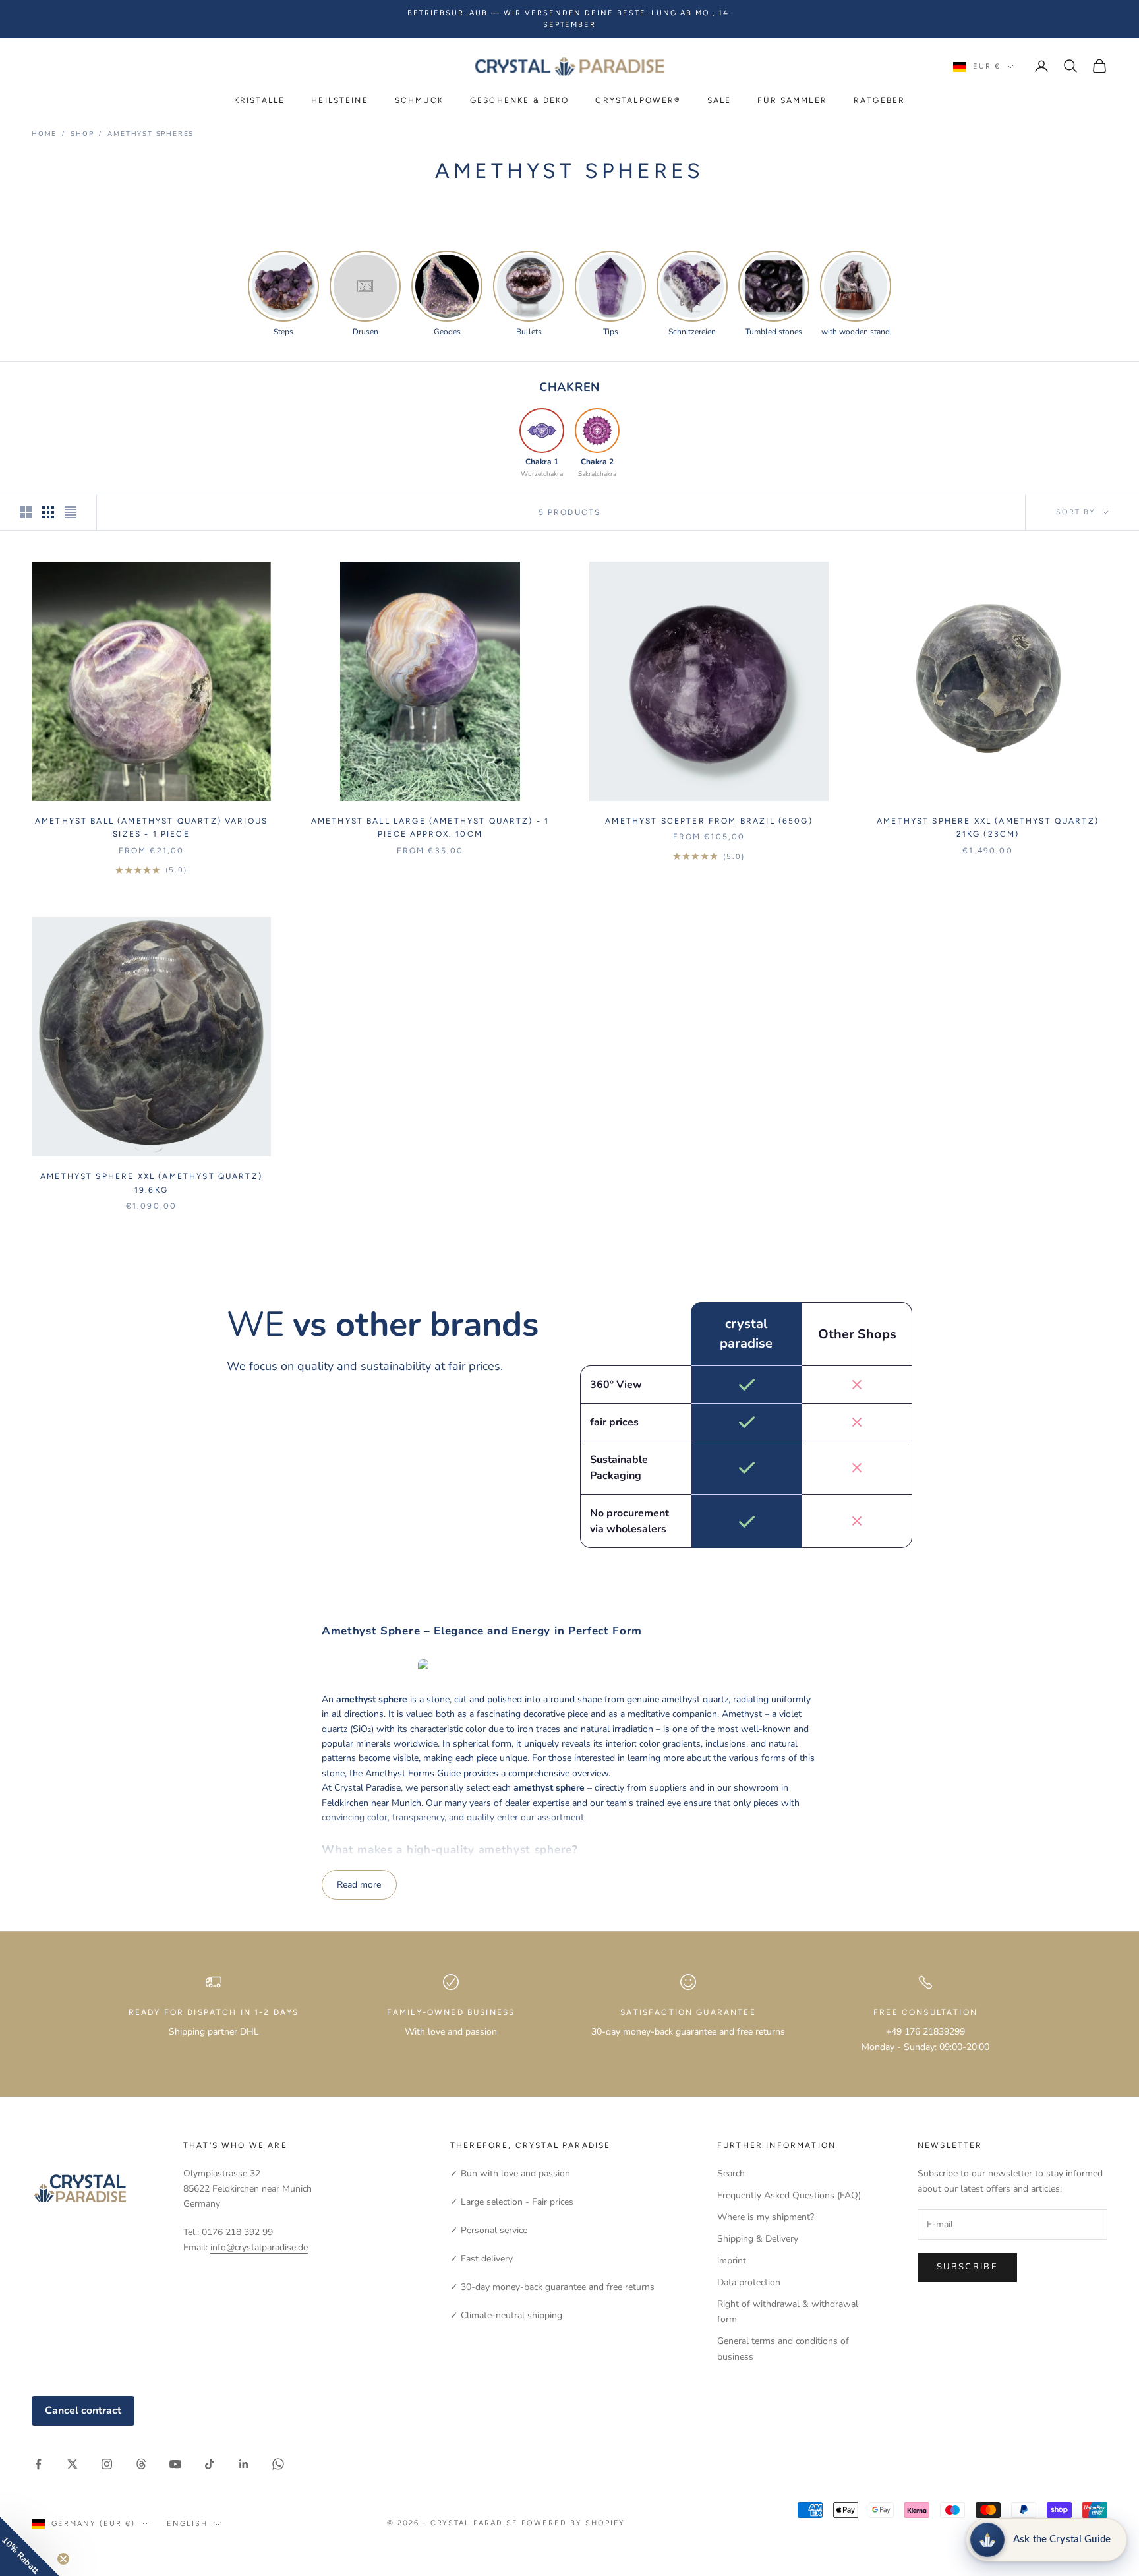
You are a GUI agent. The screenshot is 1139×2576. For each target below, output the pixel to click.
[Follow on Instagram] (107, 2464)
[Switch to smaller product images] (48, 512)
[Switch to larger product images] (26, 512)
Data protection (749, 2282)
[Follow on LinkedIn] (244, 2464)
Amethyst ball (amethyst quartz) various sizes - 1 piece (151, 827)
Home (44, 134)
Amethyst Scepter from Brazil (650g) (709, 821)
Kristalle (259, 100)
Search (731, 2173)
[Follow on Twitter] (73, 2464)
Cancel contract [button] (83, 2411)
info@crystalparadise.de (259, 2247)
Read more (359, 1885)
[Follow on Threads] (141, 2464)
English (187, 2524)
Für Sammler (792, 100)
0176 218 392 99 (237, 2232)
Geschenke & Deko (520, 100)
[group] (283, 294)
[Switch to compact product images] (71, 512)
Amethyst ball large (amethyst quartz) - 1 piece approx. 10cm (430, 827)
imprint (732, 2261)
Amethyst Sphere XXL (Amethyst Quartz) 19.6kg (151, 1183)
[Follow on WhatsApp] (278, 2464)
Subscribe (967, 2267)
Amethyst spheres (151, 134)
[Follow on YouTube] (175, 2464)
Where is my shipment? (766, 2217)
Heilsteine (340, 100)
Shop (82, 134)
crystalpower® (638, 100)
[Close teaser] (63, 2559)
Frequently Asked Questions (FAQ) (789, 2195)
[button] (30, 2546)
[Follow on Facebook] (38, 2464)
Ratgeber (879, 100)
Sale (719, 100)
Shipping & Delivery (758, 2239)
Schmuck (419, 100)
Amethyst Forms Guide (413, 1773)
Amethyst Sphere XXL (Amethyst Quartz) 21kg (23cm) (988, 827)
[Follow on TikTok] (210, 2464)
